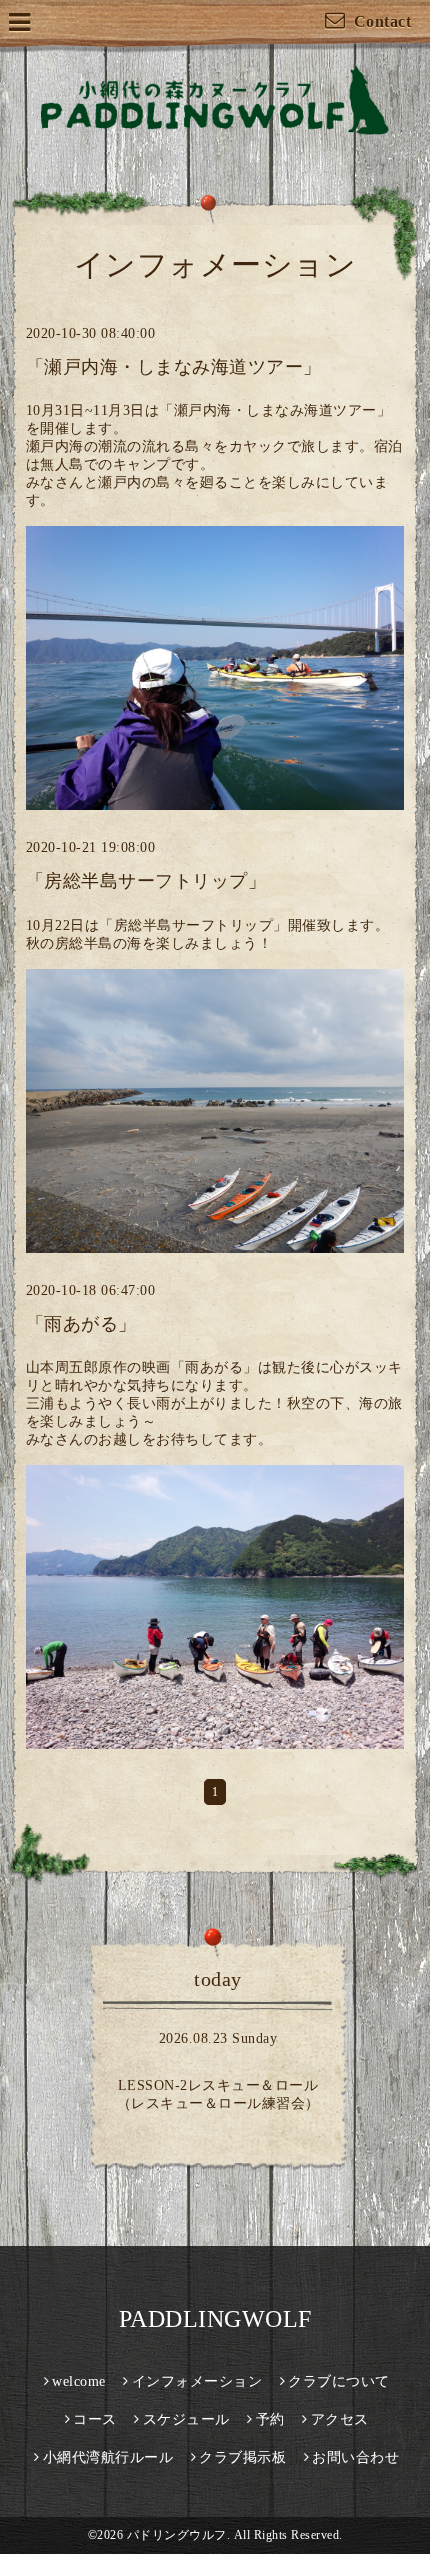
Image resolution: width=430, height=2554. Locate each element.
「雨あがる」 (81, 1324)
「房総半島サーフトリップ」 (146, 881)
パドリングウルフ (177, 2535)
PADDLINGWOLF (215, 2319)
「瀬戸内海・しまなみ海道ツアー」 (174, 367)
